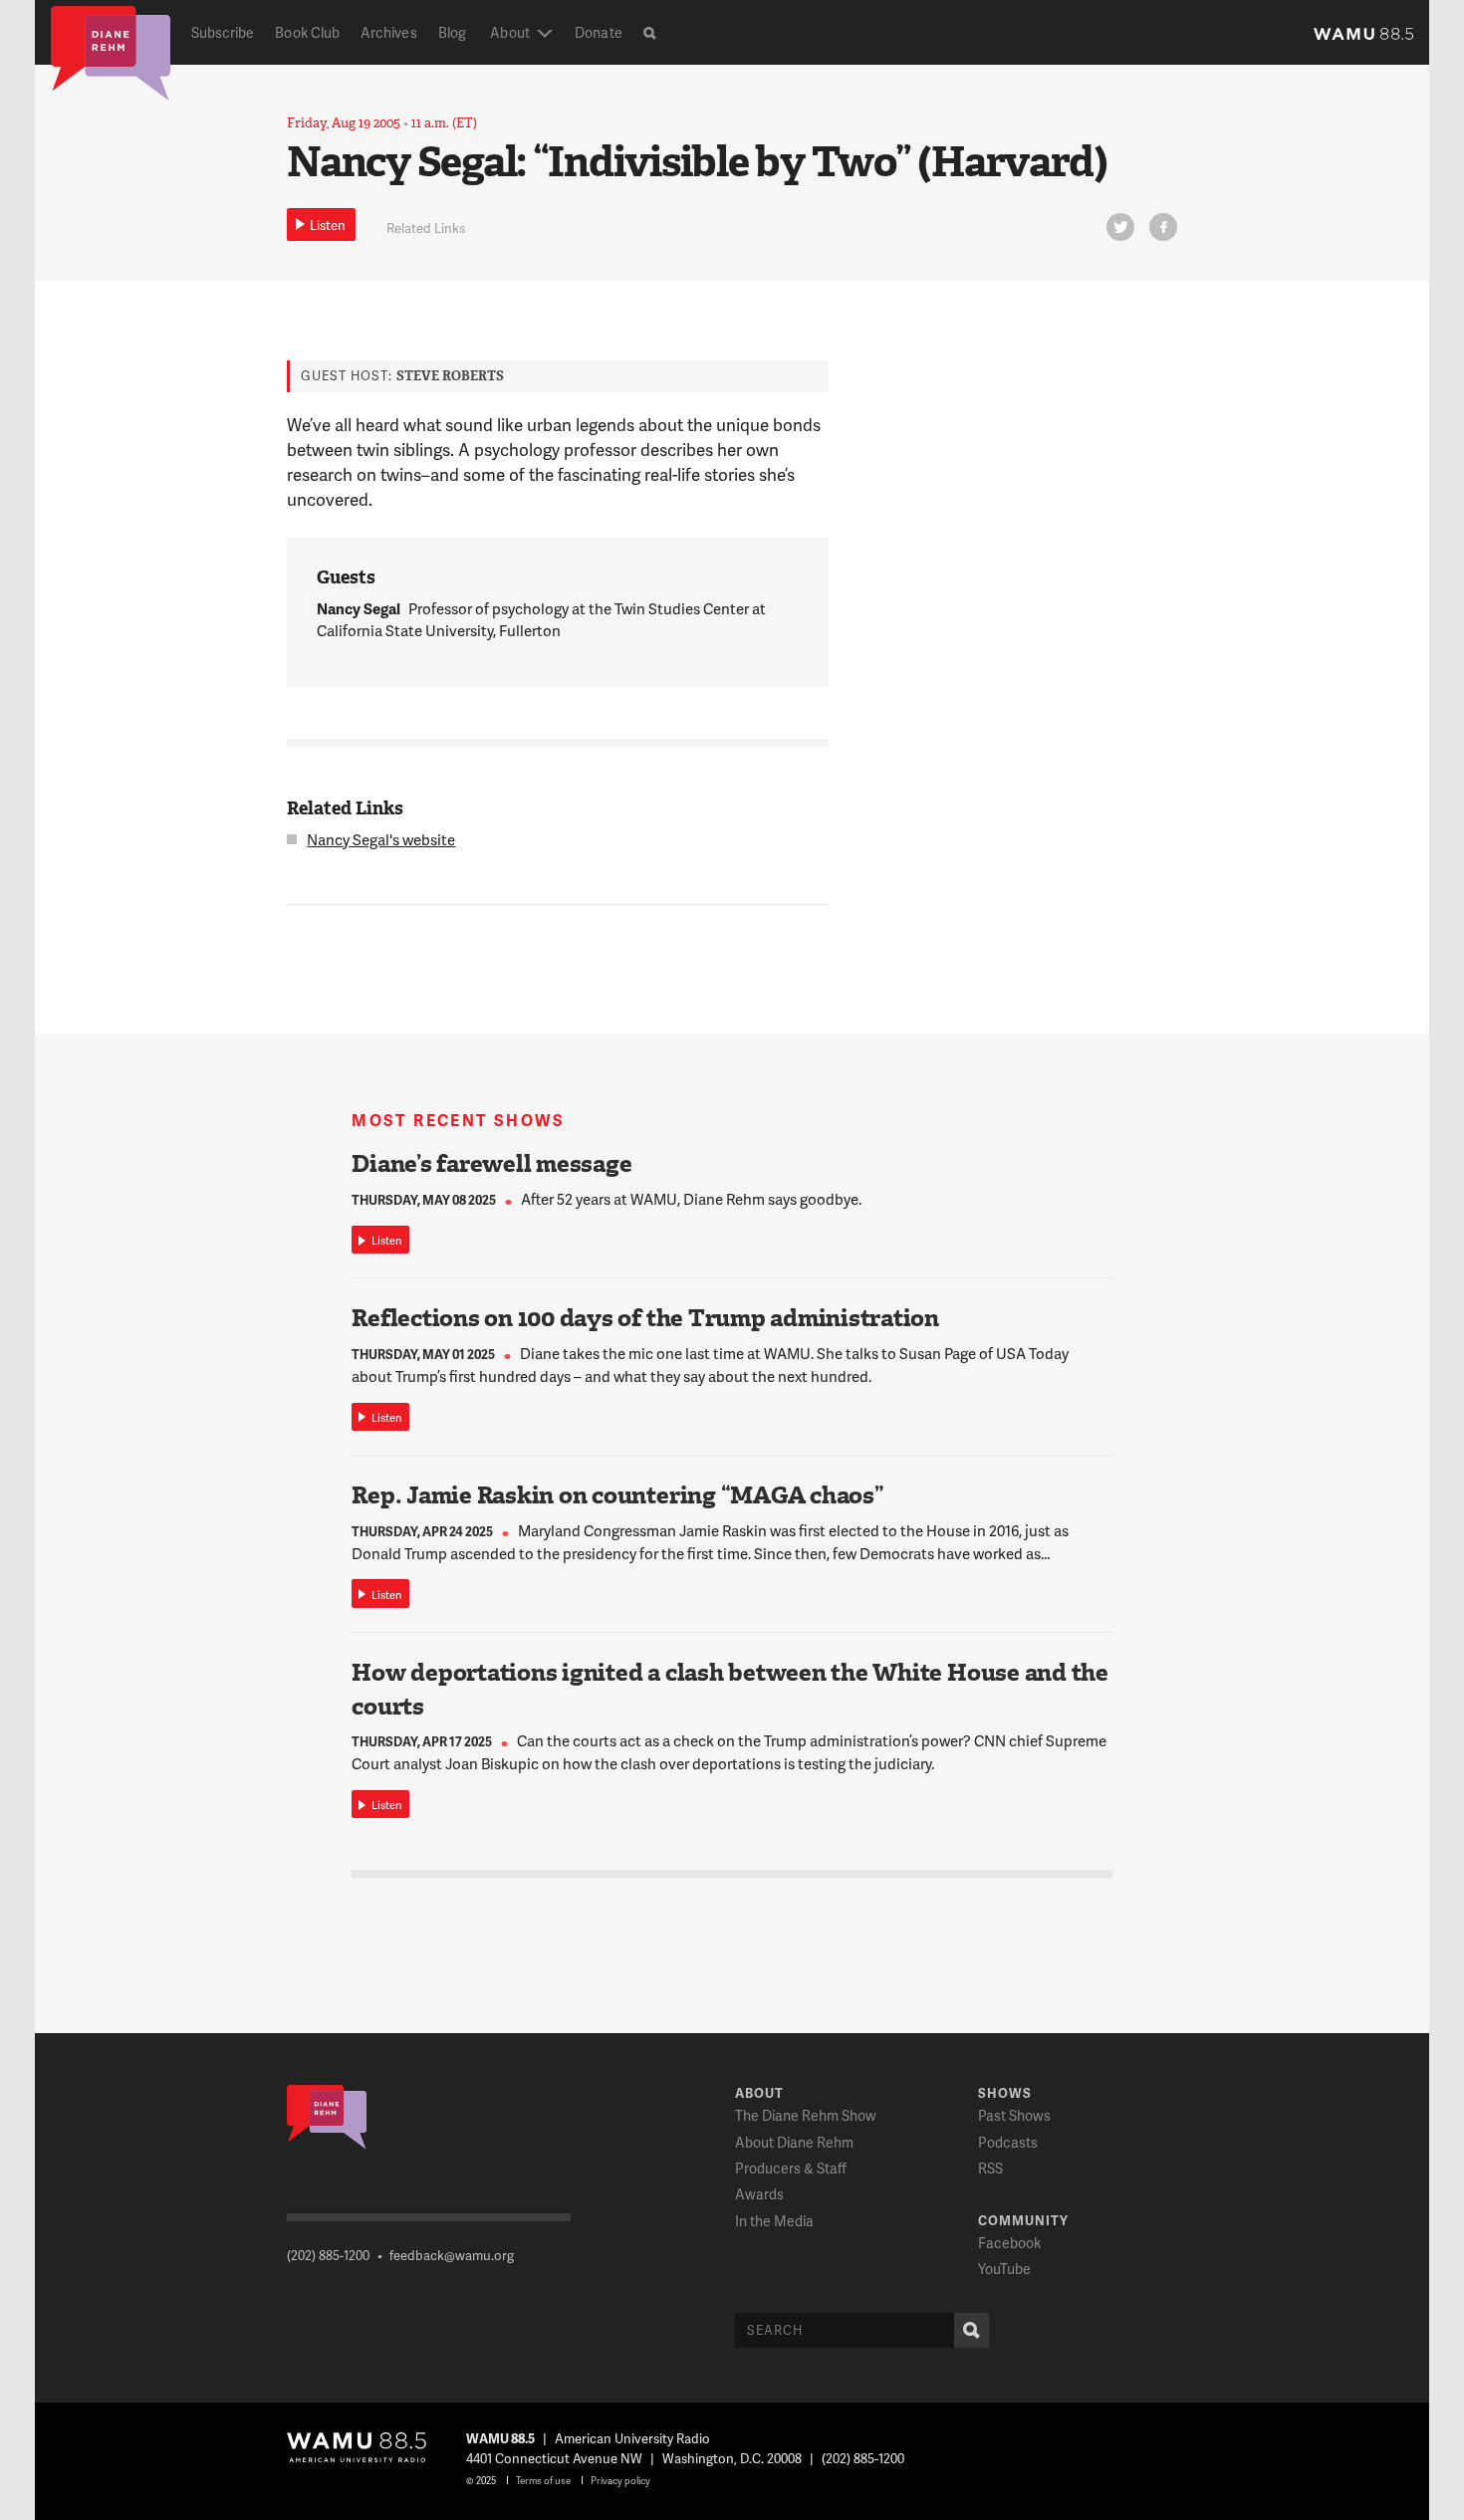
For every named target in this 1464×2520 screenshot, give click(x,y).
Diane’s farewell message (491, 1164)
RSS (990, 2168)
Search (972, 2330)
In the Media (774, 2221)
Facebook (1009, 2243)
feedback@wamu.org (452, 2255)
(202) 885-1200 (328, 2255)
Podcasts (1008, 2142)
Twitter (1120, 227)
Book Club (307, 32)
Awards (759, 2194)
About (509, 32)
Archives (389, 32)
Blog (452, 32)
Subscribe (223, 32)
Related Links (426, 228)
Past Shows (1014, 2115)
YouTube (1004, 2269)
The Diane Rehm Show (806, 2115)
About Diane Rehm (794, 2142)
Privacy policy (620, 2480)
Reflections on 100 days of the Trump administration (645, 1318)
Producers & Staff (791, 2168)
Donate (598, 32)
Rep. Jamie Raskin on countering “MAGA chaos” (617, 1495)
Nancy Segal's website (381, 839)
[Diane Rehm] (111, 52)
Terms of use (543, 2480)
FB (1163, 227)
